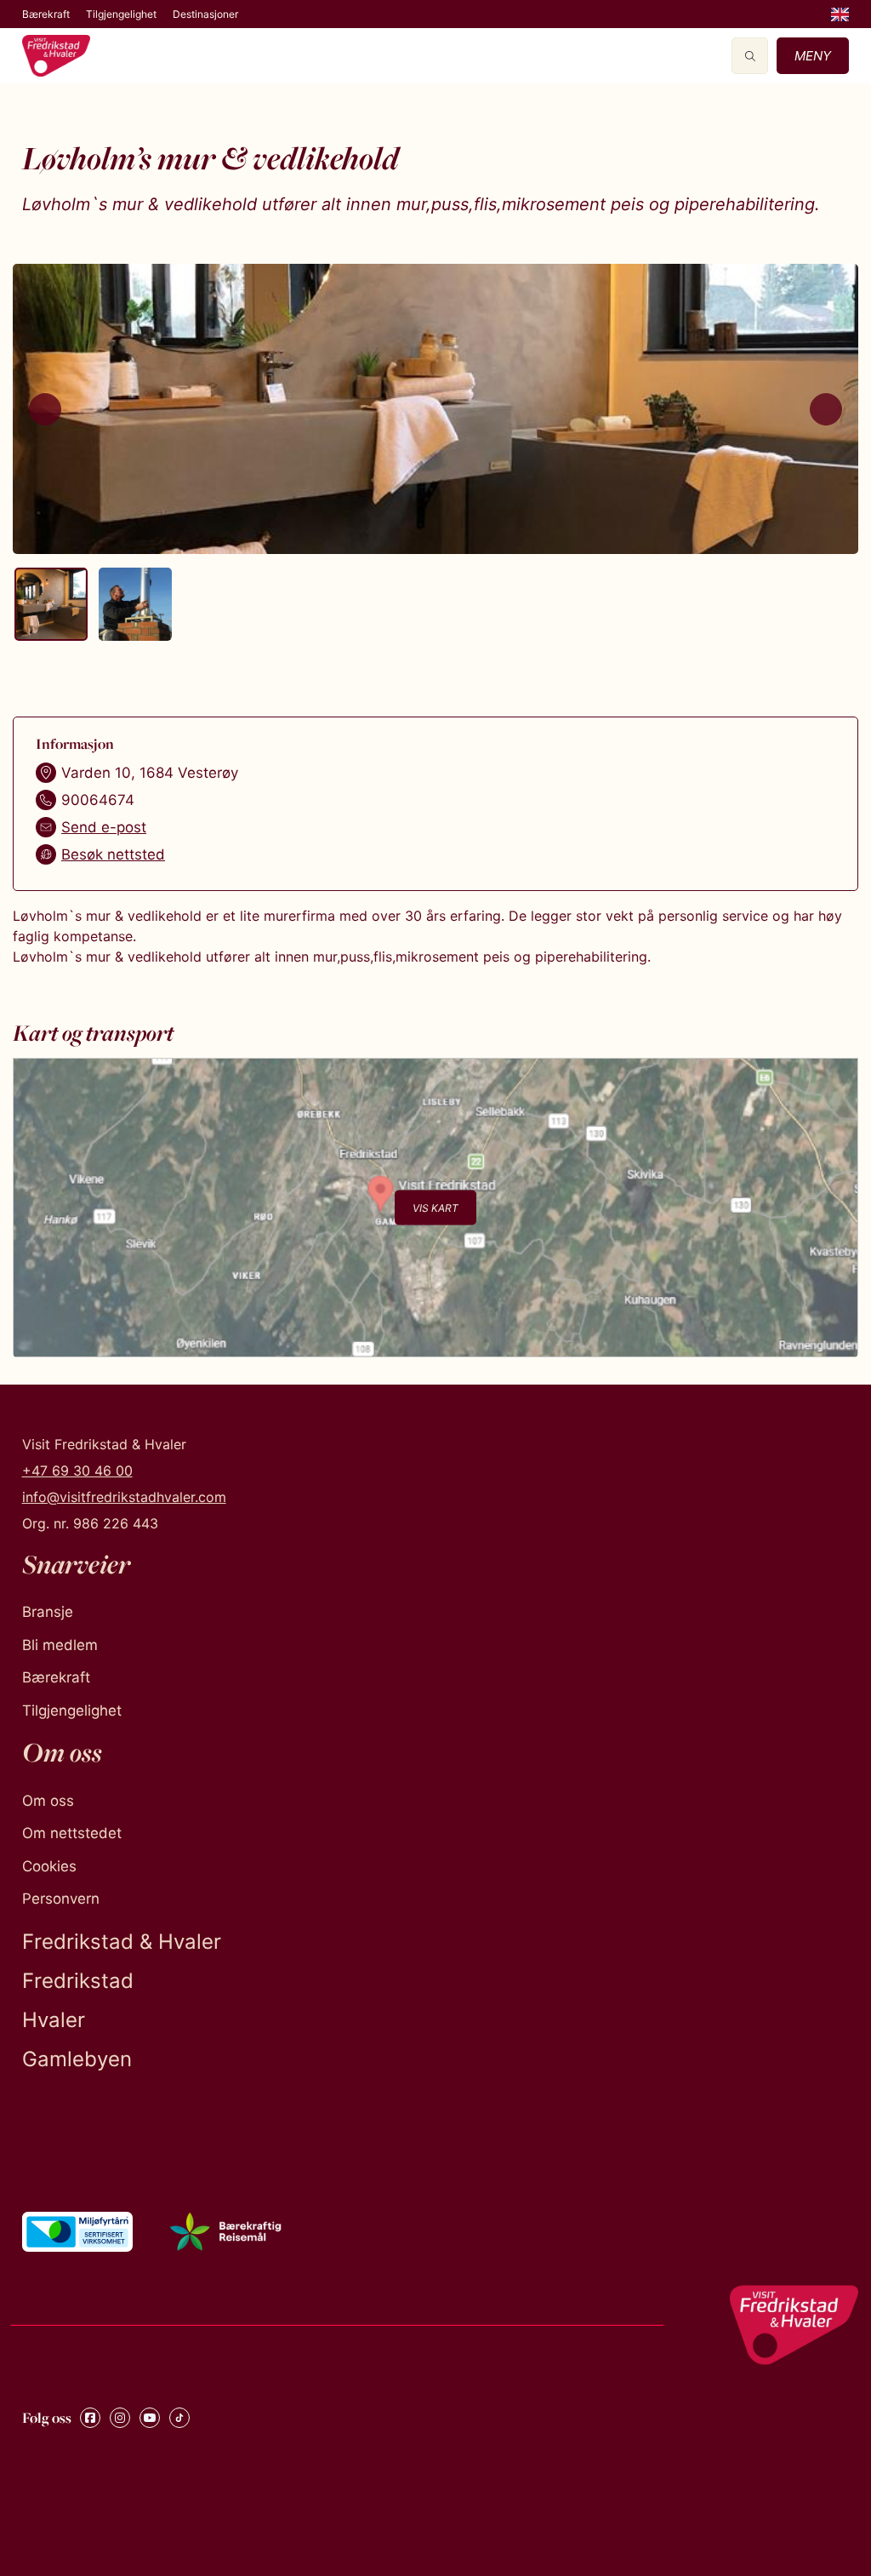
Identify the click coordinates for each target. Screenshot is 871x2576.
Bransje (48, 1612)
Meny (813, 56)
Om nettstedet (72, 1833)
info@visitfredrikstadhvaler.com (124, 1497)
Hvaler (54, 2020)
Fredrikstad (78, 1981)
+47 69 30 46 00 (77, 1471)
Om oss (48, 1801)
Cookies (49, 1866)
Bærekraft (46, 14)
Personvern (61, 1899)
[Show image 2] (135, 604)
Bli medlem (60, 1645)
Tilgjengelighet (121, 14)
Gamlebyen (77, 2059)
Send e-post (104, 827)
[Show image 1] (51, 604)
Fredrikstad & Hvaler (122, 1942)
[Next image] (826, 409)
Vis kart (435, 1207)
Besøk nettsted (113, 854)
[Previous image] (45, 409)
